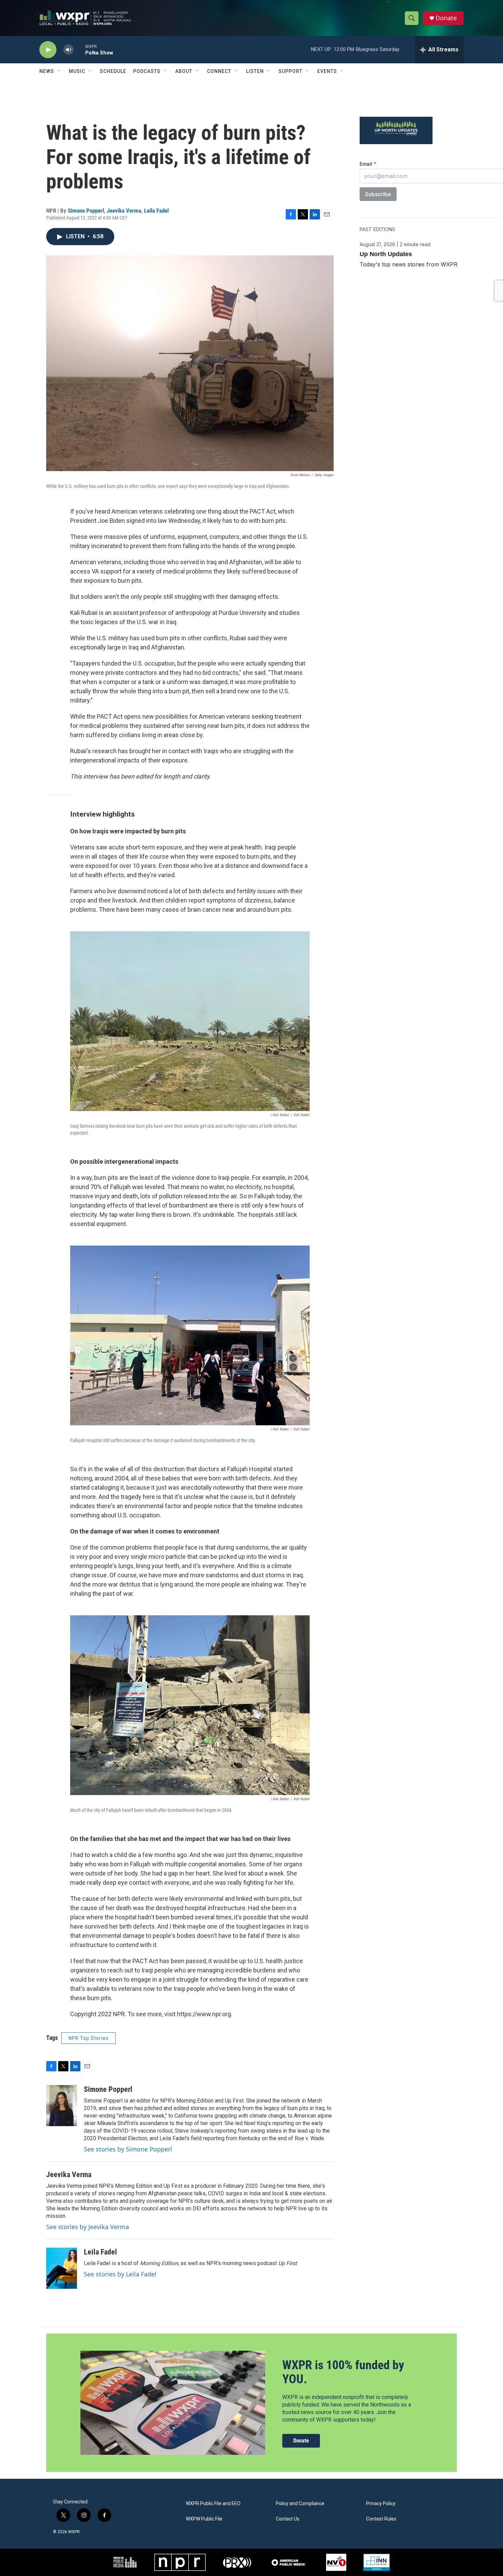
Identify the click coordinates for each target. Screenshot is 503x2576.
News (47, 71)
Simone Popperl (86, 211)
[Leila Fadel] (62, 2268)
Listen (255, 71)
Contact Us (288, 2519)
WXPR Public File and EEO (213, 2504)
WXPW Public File (204, 2519)
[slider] (79, 49)
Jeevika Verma (124, 211)
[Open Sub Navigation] (59, 71)
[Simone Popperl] (62, 2106)
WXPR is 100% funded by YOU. (343, 2372)
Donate (446, 18)
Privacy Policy (381, 2504)
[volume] (68, 50)
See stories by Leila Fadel (120, 2274)
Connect (219, 71)
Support (291, 71)
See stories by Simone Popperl (128, 2149)
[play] (48, 50)
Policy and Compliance (300, 2504)
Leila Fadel (156, 211)
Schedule (113, 71)
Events (327, 71)
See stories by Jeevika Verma (88, 2227)
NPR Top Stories (88, 2038)
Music (77, 71)
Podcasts (147, 71)
